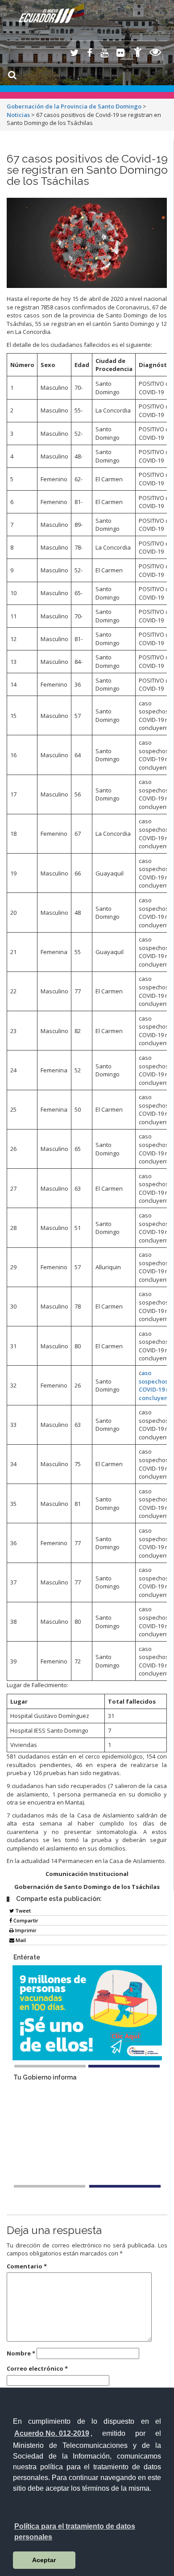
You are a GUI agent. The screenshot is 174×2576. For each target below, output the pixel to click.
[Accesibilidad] (138, 53)
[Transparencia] (155, 53)
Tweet (22, 1911)
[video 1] (50, 2186)
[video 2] (125, 2186)
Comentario (27, 2266)
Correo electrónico (37, 2368)
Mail (20, 1940)
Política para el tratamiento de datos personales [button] (75, 2532)
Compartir (25, 1920)
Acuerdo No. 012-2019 (52, 2433)
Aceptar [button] (44, 2560)
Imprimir (25, 1930)
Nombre (21, 2353)
